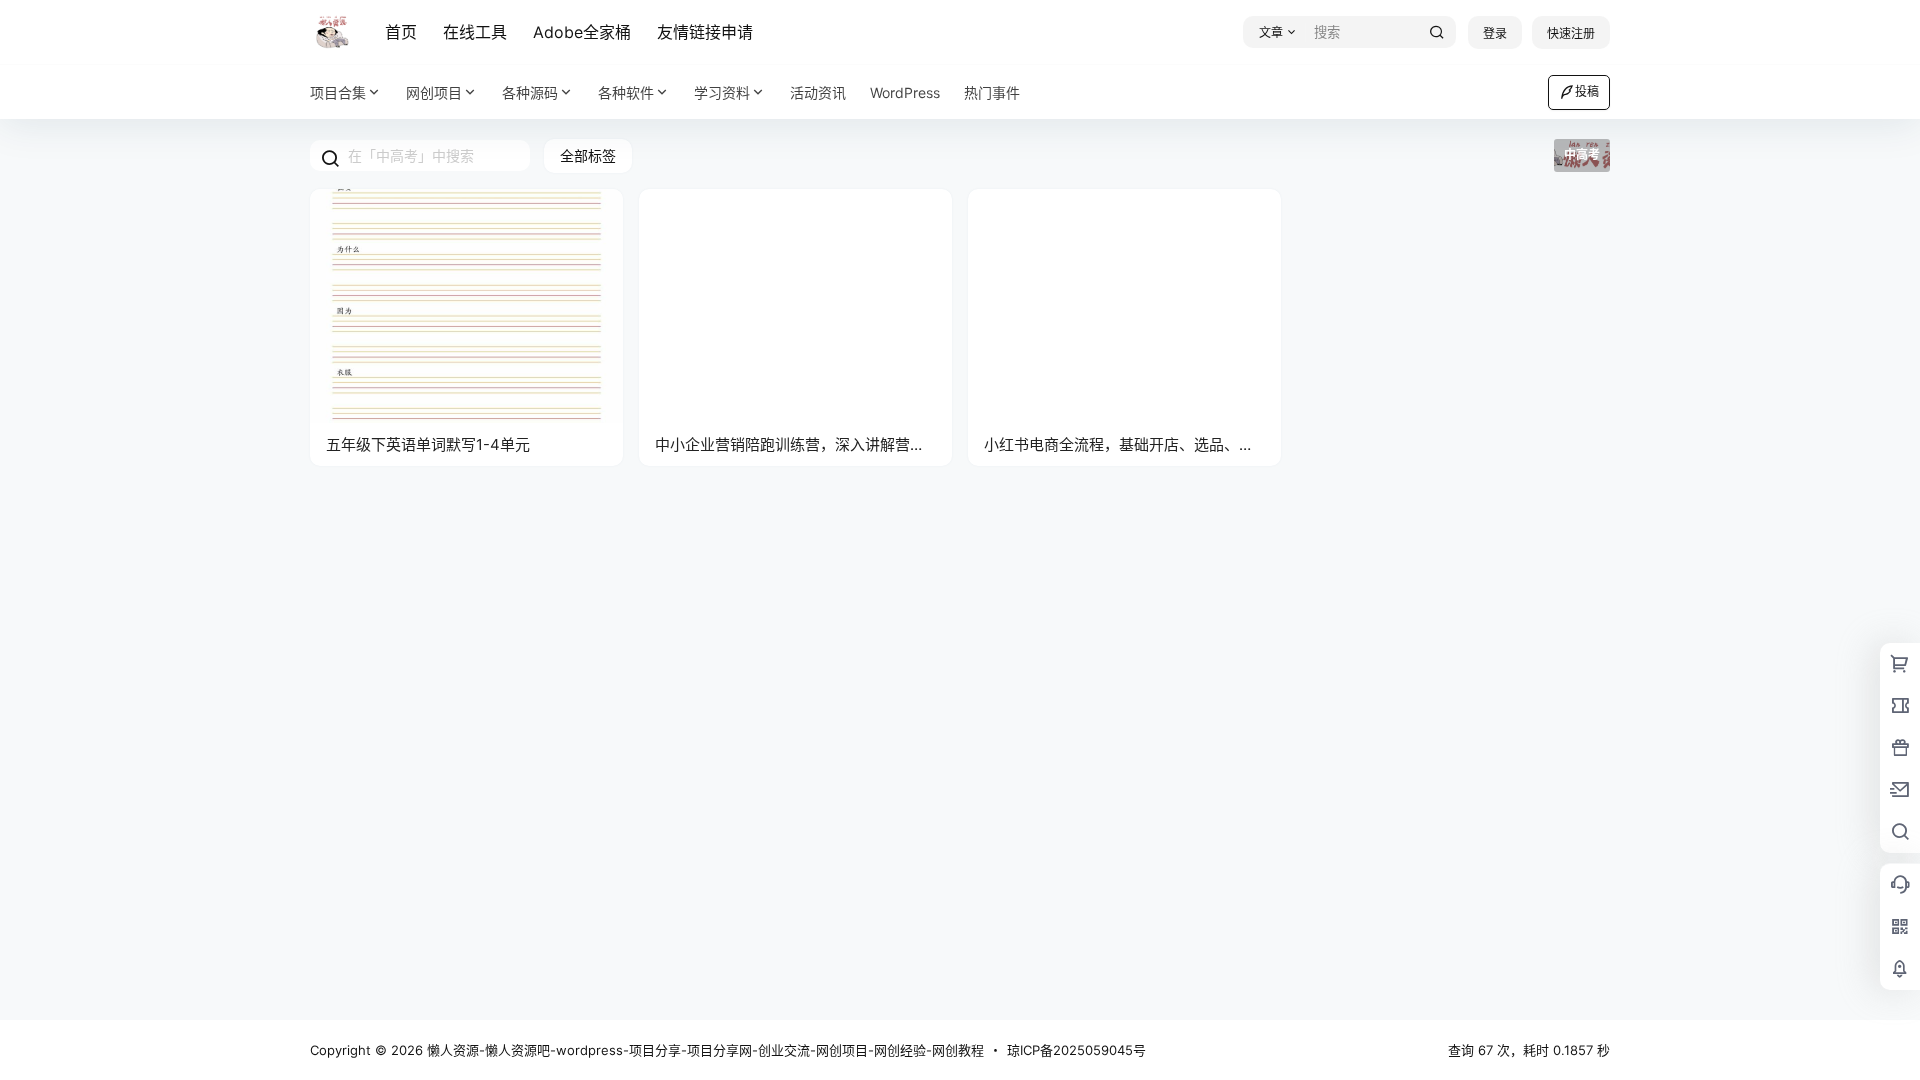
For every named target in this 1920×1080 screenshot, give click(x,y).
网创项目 (434, 92)
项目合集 (338, 92)
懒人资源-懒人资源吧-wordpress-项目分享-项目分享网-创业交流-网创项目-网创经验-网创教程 (703, 1050)
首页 (401, 32)
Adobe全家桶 (582, 32)
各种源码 (530, 92)
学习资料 (722, 92)
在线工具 (475, 32)
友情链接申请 (705, 32)
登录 (1495, 33)
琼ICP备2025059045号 (1076, 1050)
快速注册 (1571, 33)
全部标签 (588, 155)
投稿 (1587, 91)
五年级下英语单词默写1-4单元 (428, 444)
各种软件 (626, 92)
